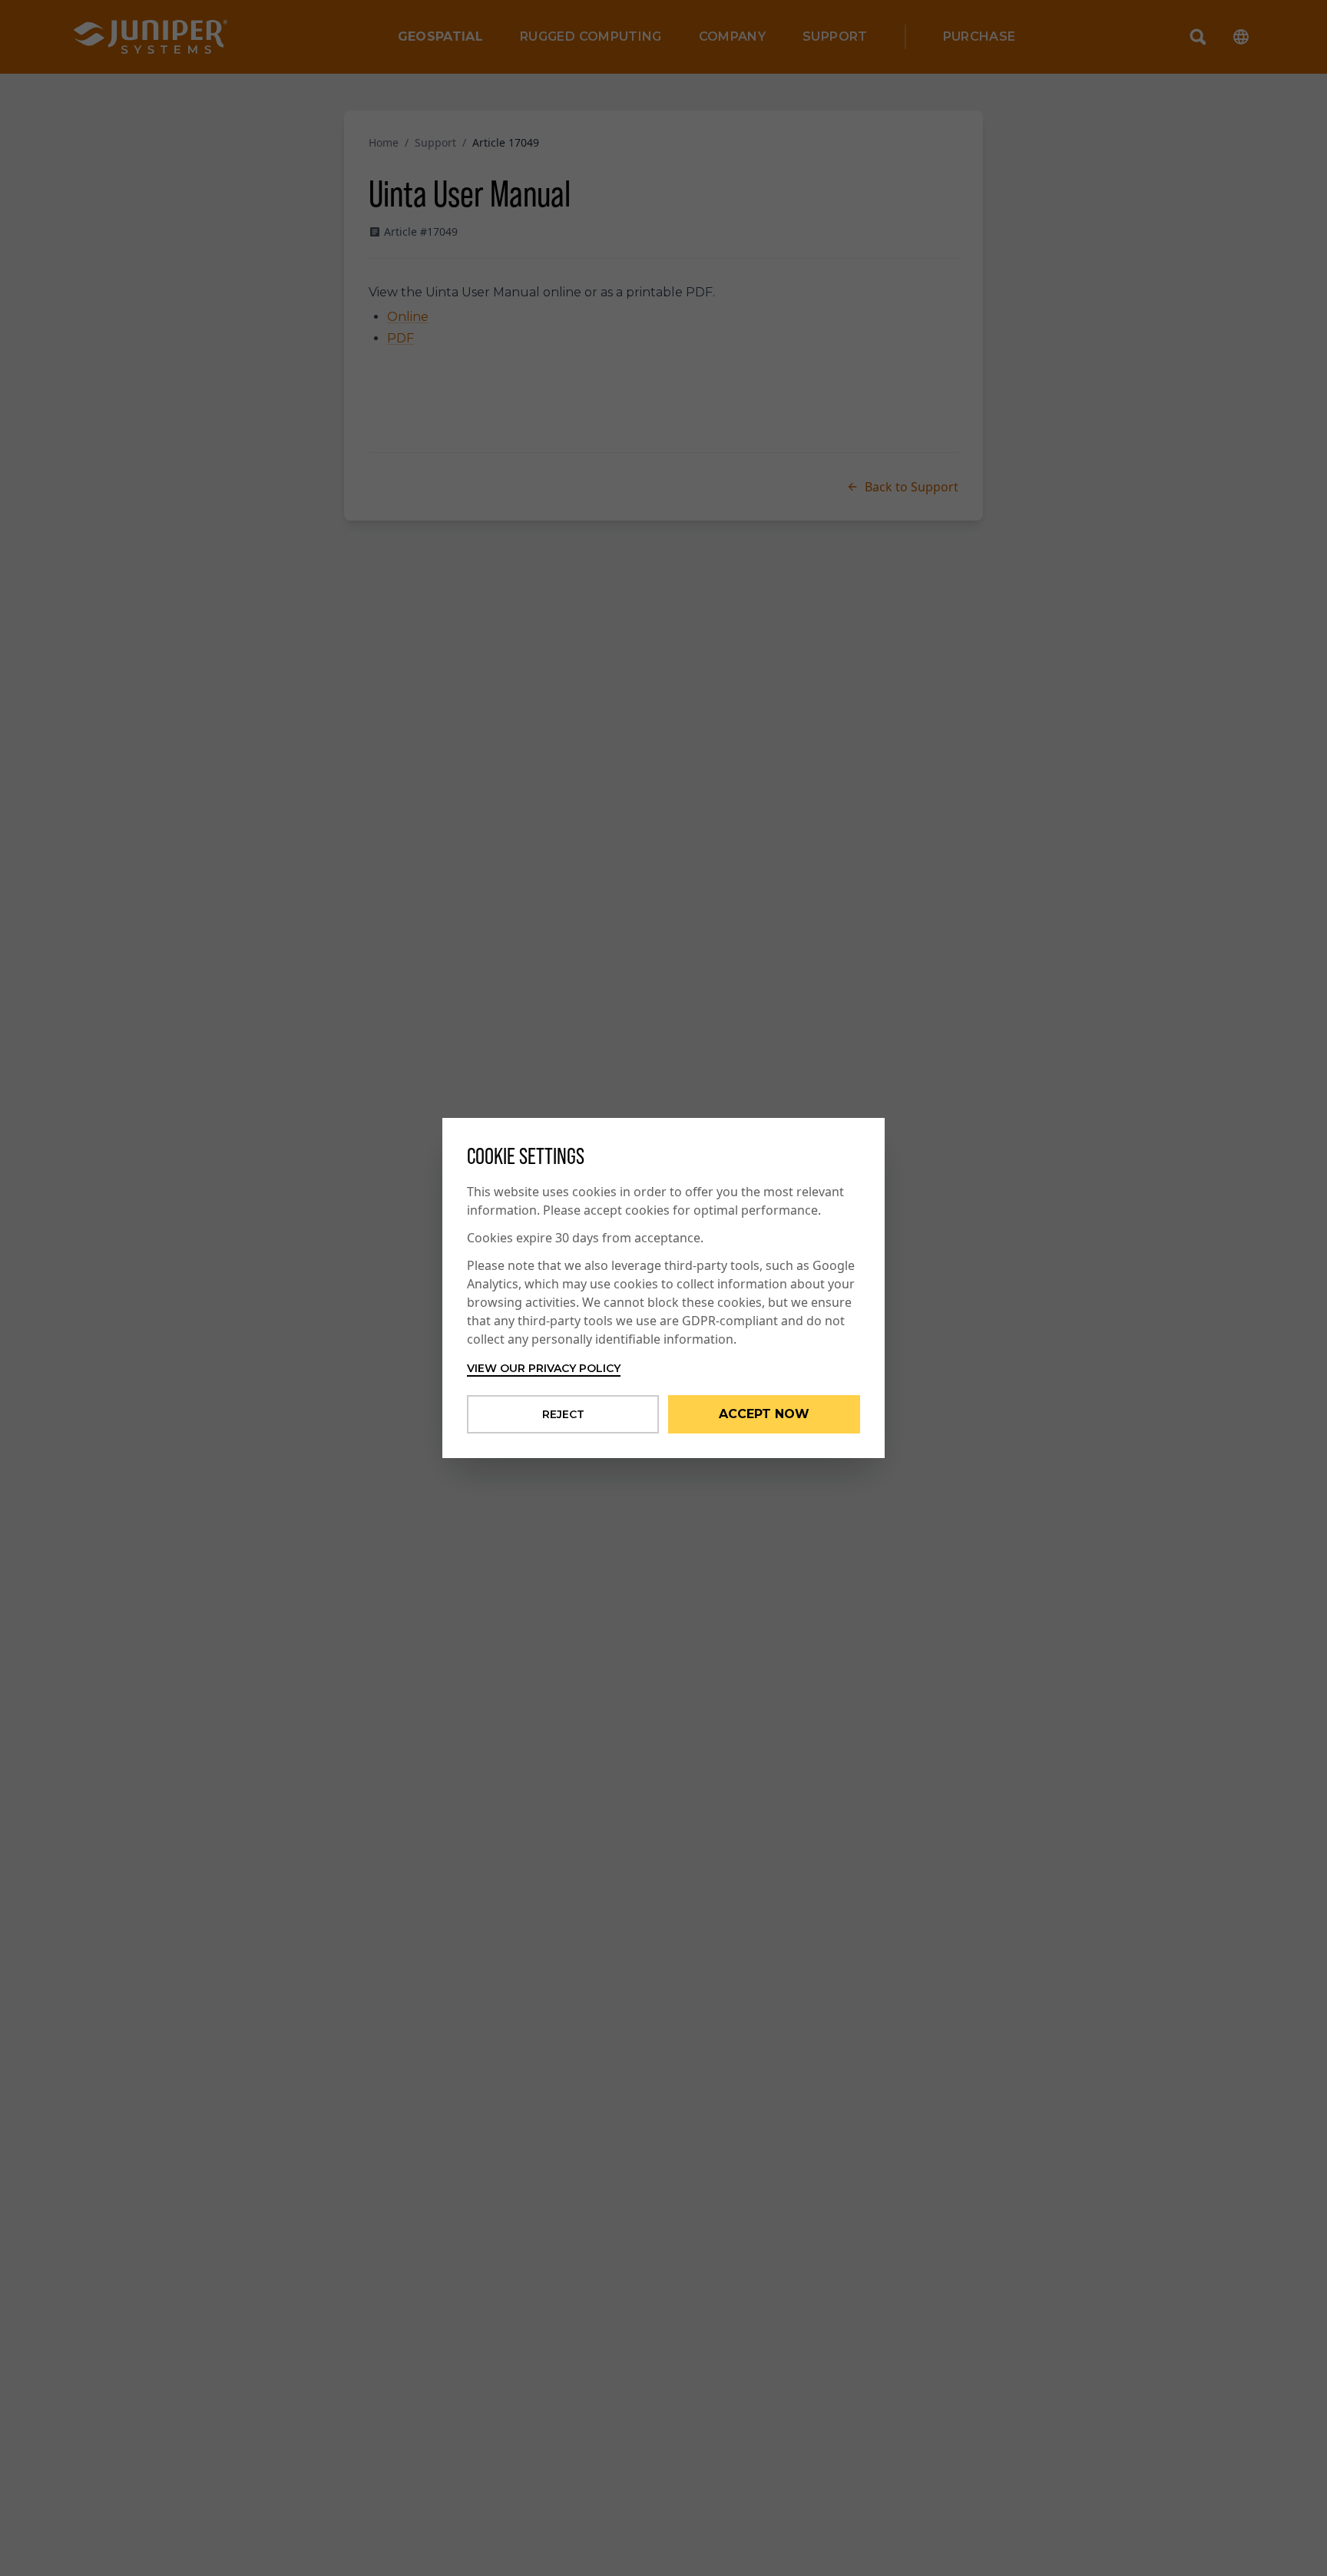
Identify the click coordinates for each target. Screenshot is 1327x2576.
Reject (563, 1414)
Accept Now (764, 1414)
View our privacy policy (544, 1368)
